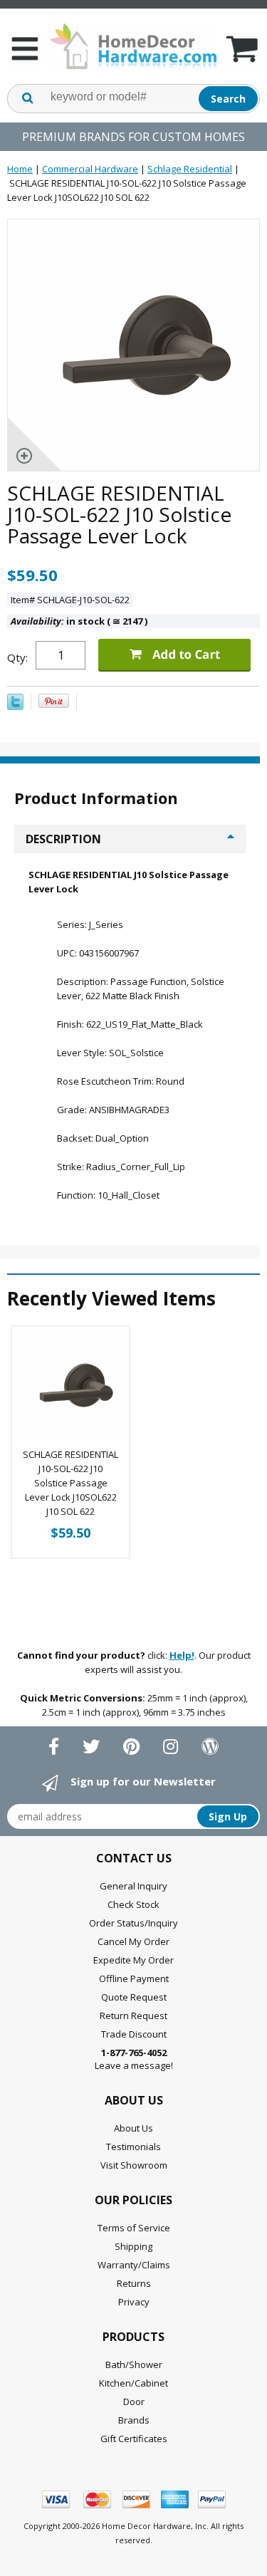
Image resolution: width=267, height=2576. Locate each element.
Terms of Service (134, 2228)
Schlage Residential (190, 169)
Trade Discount (134, 2034)
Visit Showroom (134, 2165)
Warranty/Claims (134, 2265)
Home (20, 169)
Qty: (17, 657)
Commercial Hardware (90, 169)
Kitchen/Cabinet (133, 2383)
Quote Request (134, 1997)
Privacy (134, 2302)
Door (134, 2402)
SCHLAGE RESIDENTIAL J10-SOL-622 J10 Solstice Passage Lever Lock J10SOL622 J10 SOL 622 (70, 1483)
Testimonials (133, 2147)
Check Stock (133, 1904)
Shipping (133, 2246)
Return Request (133, 2016)
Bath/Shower (134, 2364)
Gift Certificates (134, 2439)
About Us (133, 2128)
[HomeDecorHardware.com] (133, 46)
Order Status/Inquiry (133, 1923)
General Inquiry (133, 1886)
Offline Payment (134, 1978)
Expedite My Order (133, 1960)
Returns (134, 2283)
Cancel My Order (133, 1941)
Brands (134, 2420)
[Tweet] (15, 706)
